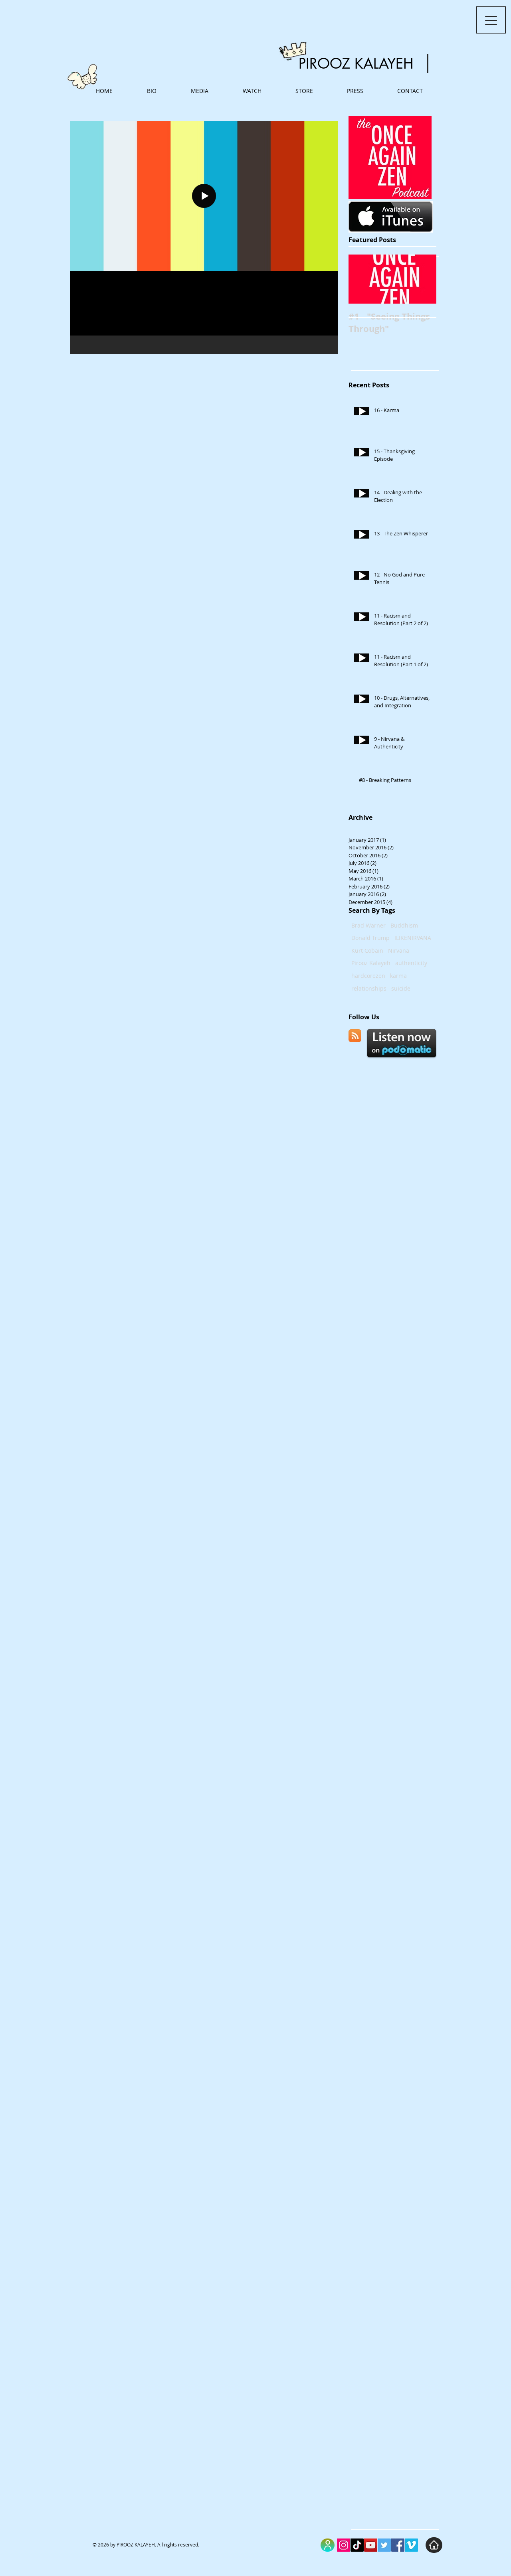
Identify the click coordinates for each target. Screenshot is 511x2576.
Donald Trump (370, 938)
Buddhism (404, 925)
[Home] (434, 2545)
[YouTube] (371, 2545)
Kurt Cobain (367, 950)
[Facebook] (398, 2545)
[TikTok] (357, 2545)
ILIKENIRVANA (413, 938)
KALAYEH (384, 64)
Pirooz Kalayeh (371, 963)
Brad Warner (368, 925)
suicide (401, 988)
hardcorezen (368, 976)
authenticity (411, 963)
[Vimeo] (411, 2545)
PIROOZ (324, 64)
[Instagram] (344, 2545)
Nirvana (399, 950)
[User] (328, 2545)
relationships (369, 988)
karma (398, 976)
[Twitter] (384, 2545)
